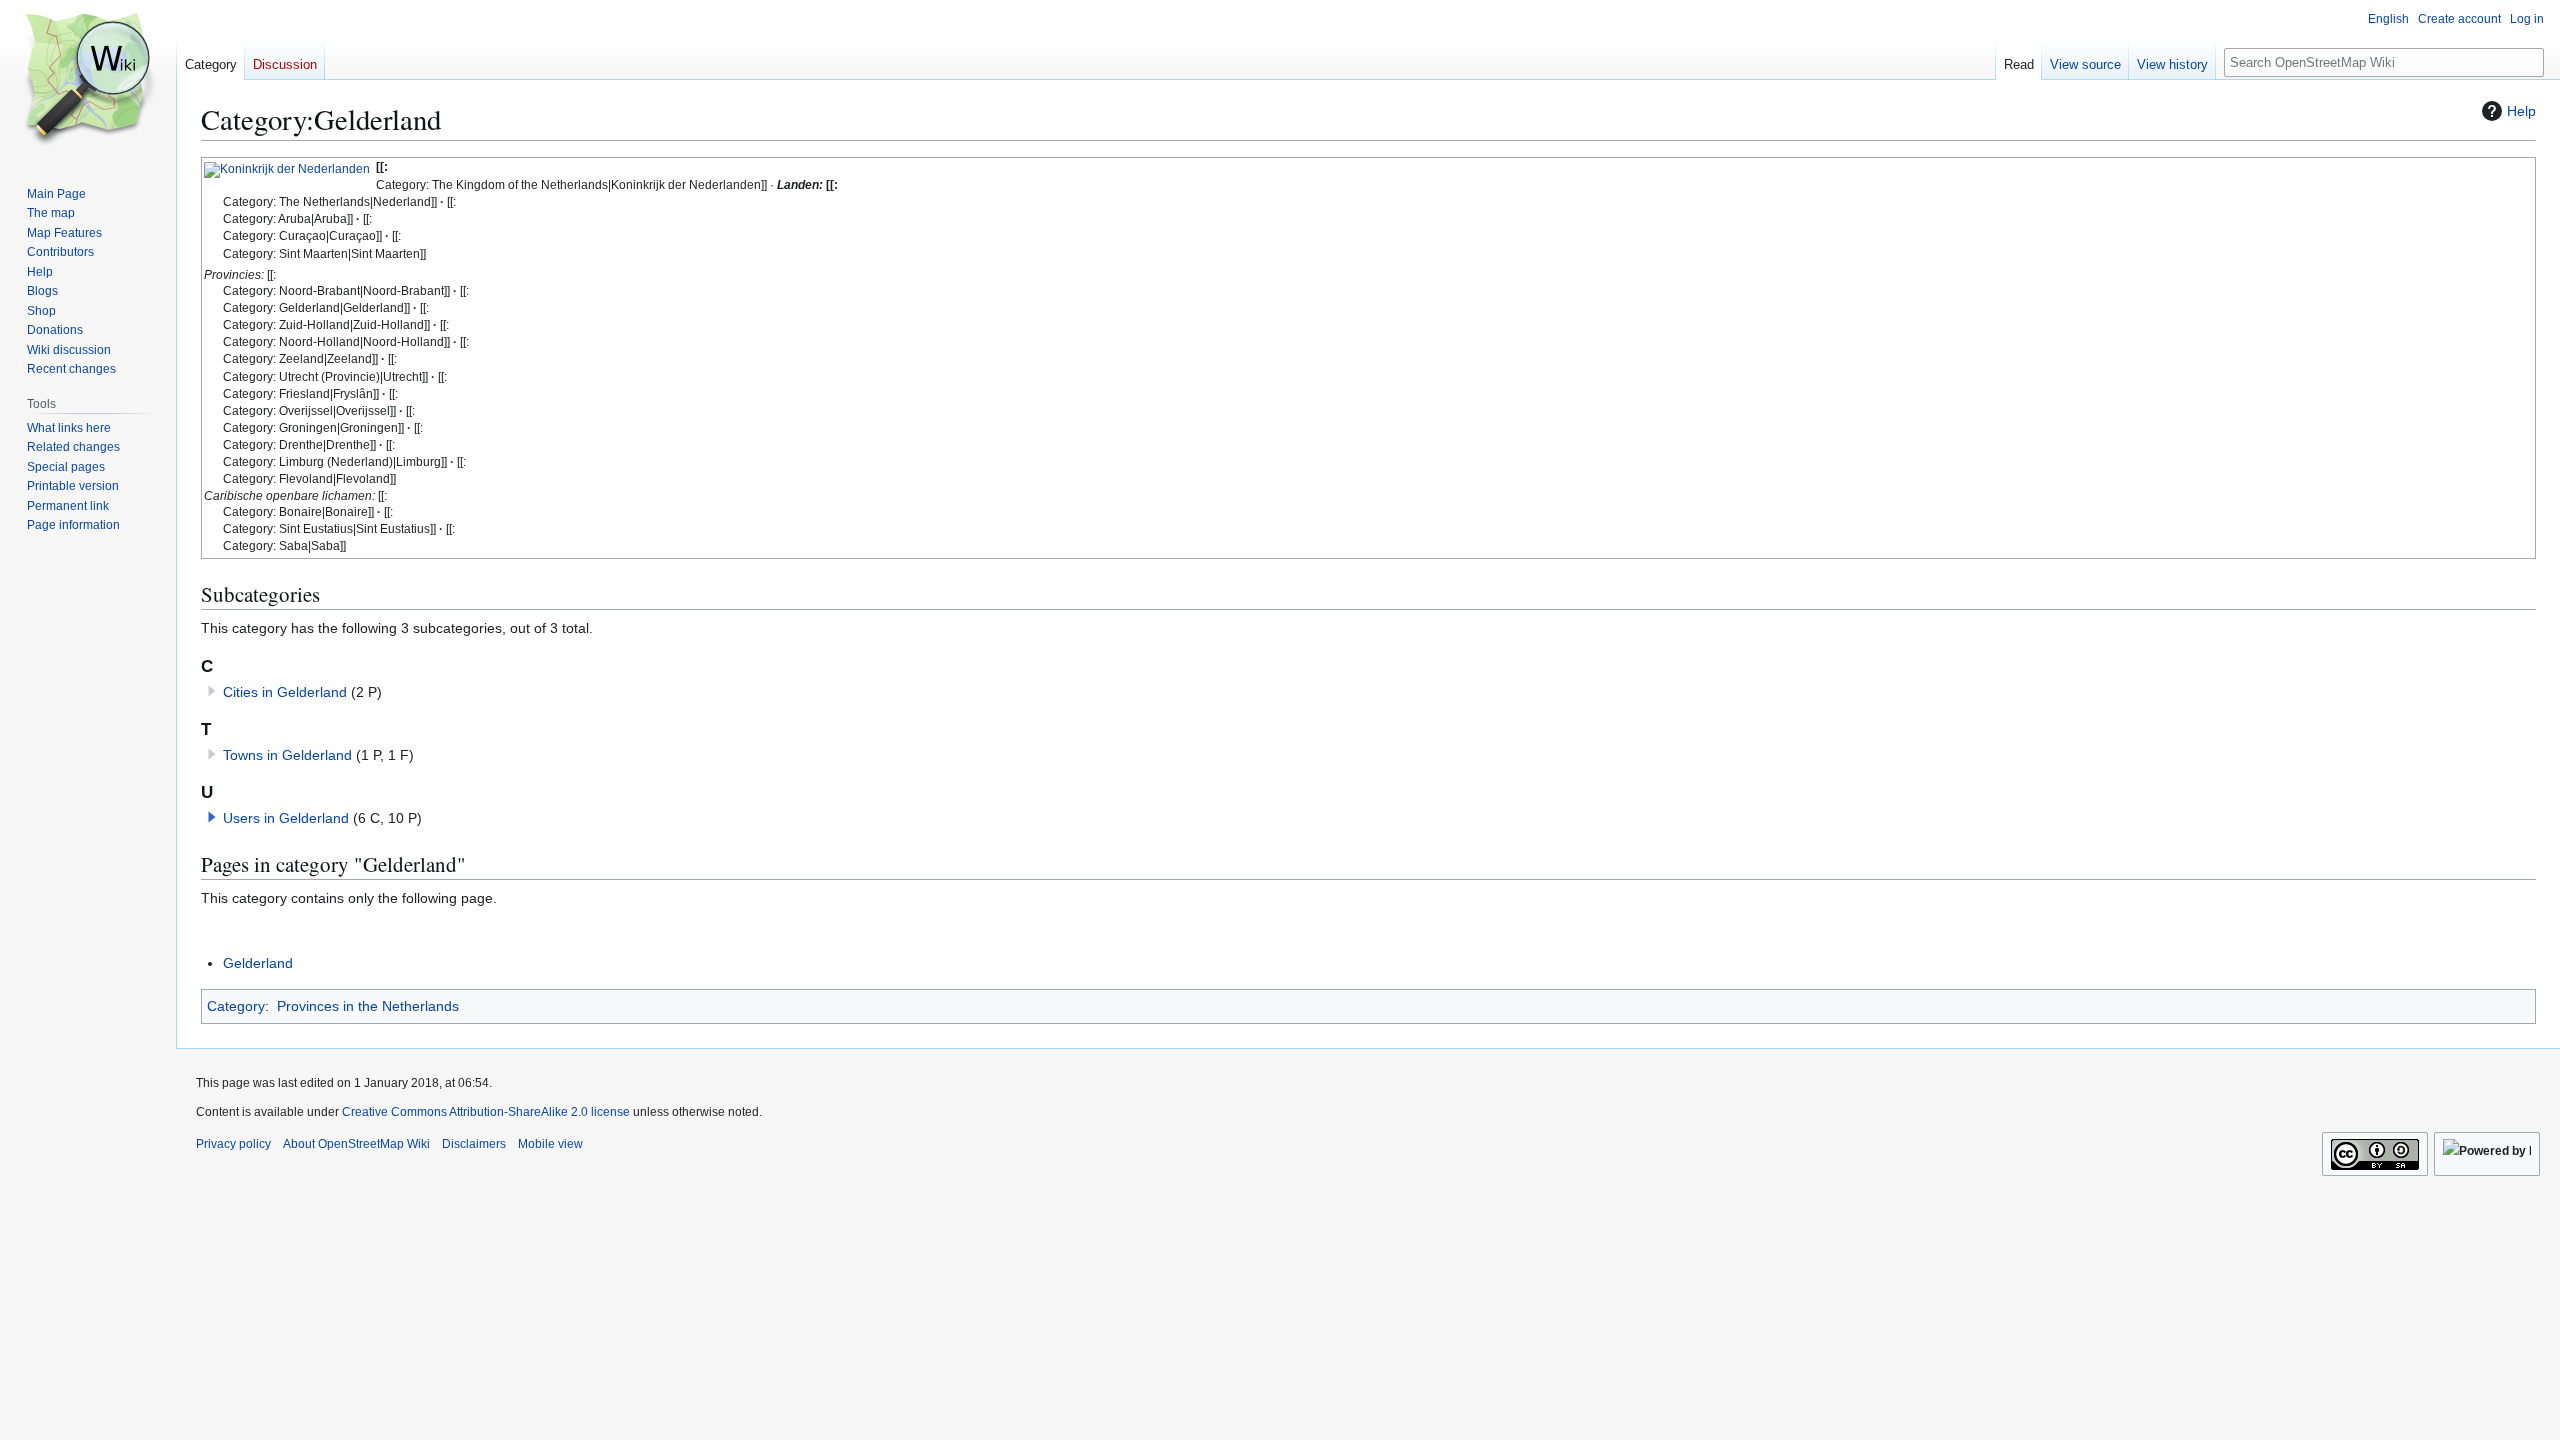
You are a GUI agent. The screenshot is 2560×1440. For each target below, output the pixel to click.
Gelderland (258, 963)
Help (2521, 111)
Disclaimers (474, 1144)
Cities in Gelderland (285, 692)
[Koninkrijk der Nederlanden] (287, 169)
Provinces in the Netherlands (368, 1006)
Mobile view (550, 1144)
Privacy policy (233, 1144)
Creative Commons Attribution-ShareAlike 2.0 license (486, 1112)
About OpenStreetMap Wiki (356, 1144)
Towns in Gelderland (287, 755)
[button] (212, 817)
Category (236, 1006)
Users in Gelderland (286, 818)
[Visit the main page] (88, 80)
